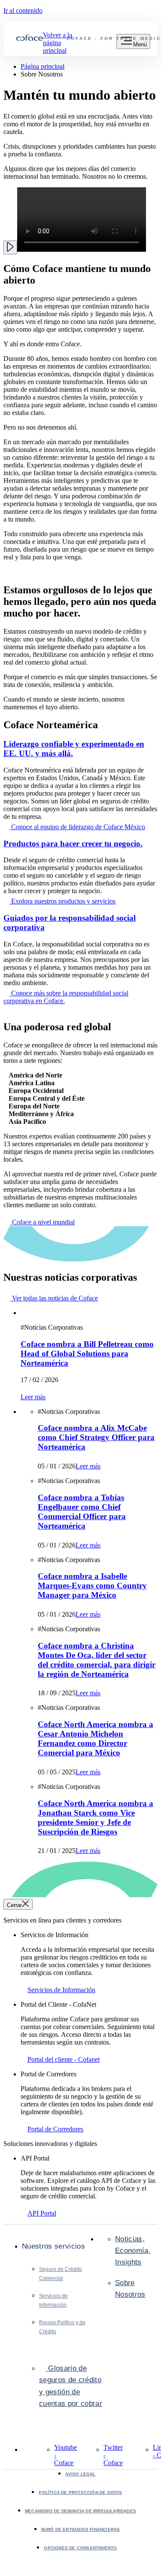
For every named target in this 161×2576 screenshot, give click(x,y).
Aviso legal (80, 2474)
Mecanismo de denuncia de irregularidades (80, 2511)
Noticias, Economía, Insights (133, 2251)
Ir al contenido (23, 11)
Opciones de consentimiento (80, 2548)
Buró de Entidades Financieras (81, 2529)
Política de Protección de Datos (80, 2492)
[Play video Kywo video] (10, 247)
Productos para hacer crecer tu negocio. (73, 844)
